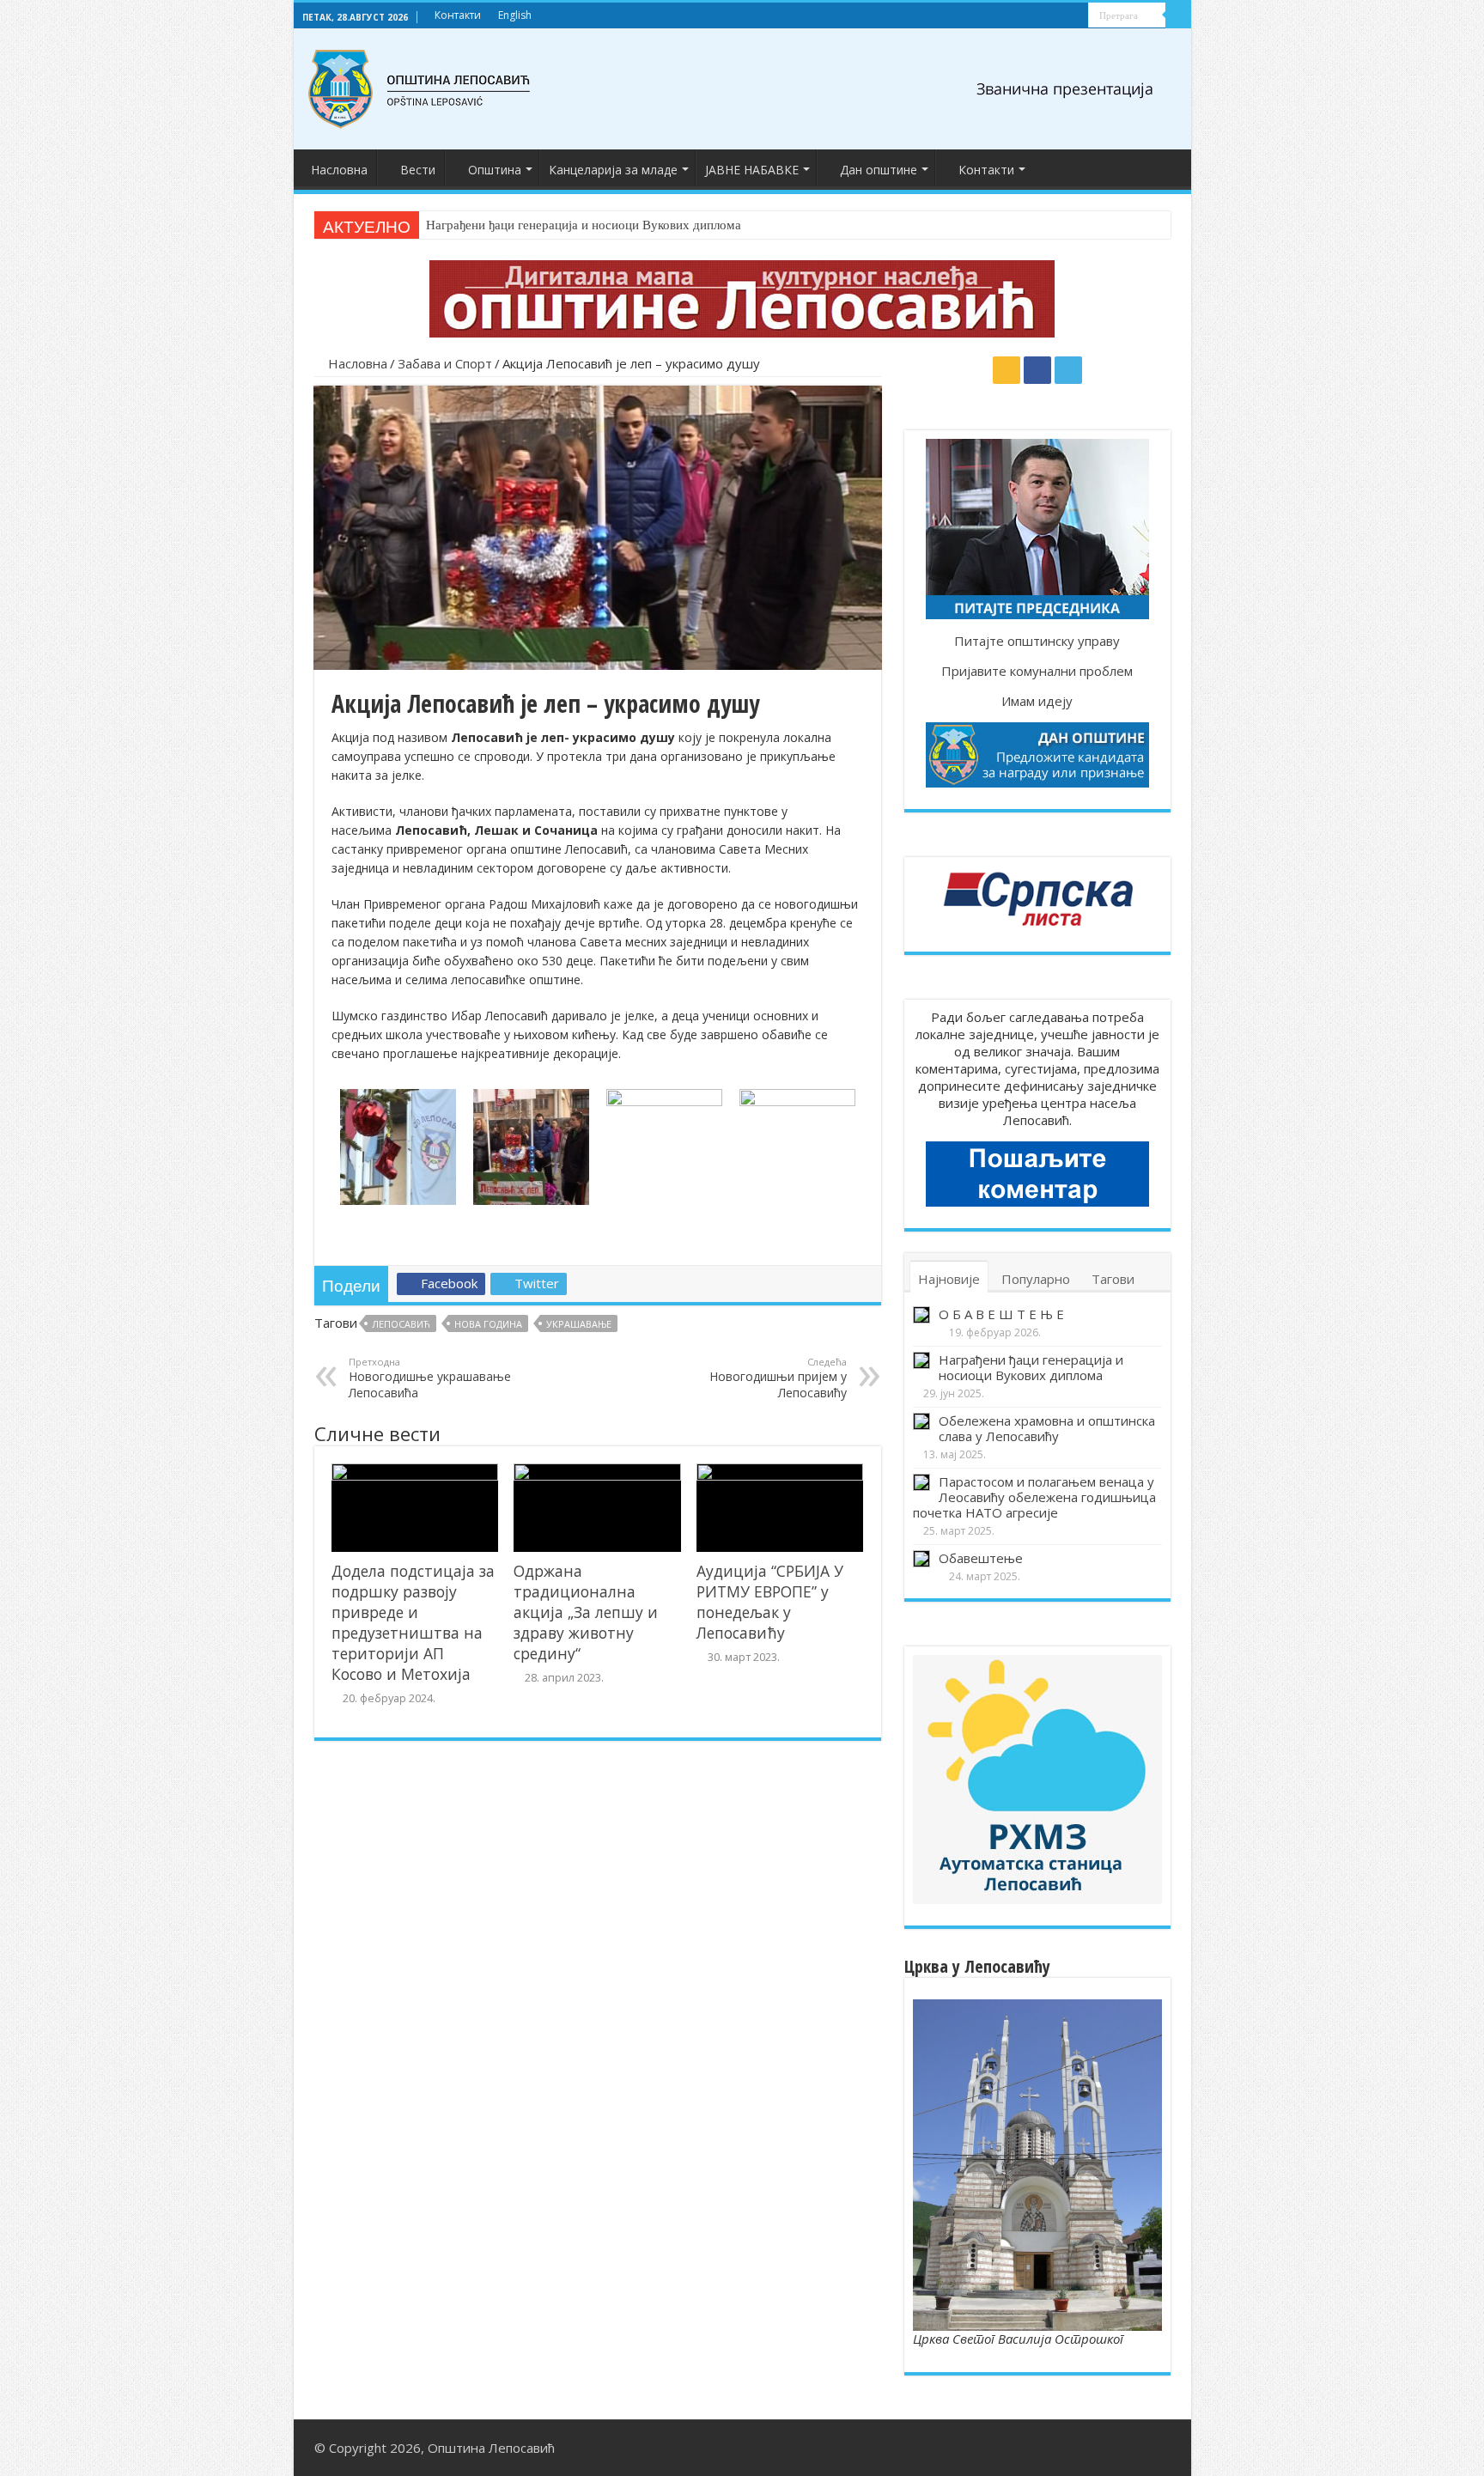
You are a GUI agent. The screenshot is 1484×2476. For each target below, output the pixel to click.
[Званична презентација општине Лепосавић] (420, 86)
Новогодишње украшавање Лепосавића (430, 1378)
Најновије (949, 1279)
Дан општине (879, 170)
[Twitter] (1076, 16)
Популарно (1036, 1279)
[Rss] (1043, 16)
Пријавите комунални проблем (1037, 671)
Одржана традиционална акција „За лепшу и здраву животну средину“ (586, 1612)
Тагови (1113, 1279)
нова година (488, 1324)
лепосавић (401, 1324)
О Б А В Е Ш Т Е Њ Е (1001, 1314)
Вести (418, 170)
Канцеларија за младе (613, 170)
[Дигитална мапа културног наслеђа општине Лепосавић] (742, 297)
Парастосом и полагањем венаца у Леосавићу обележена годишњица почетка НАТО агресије (1034, 1497)
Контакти (458, 15)
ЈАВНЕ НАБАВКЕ (752, 170)
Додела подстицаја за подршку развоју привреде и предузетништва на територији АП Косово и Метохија (413, 1622)
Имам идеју (1037, 701)
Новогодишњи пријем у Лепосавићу (778, 1378)
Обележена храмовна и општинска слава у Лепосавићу (1047, 1428)
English (515, 15)
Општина (495, 170)
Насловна (339, 170)
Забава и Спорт (445, 363)
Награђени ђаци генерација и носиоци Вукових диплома (584, 225)
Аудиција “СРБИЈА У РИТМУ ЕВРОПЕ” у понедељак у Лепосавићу (770, 1602)
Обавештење (981, 1558)
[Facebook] (1059, 16)
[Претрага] (1178, 15)
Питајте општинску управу (1037, 641)
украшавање (579, 1324)
